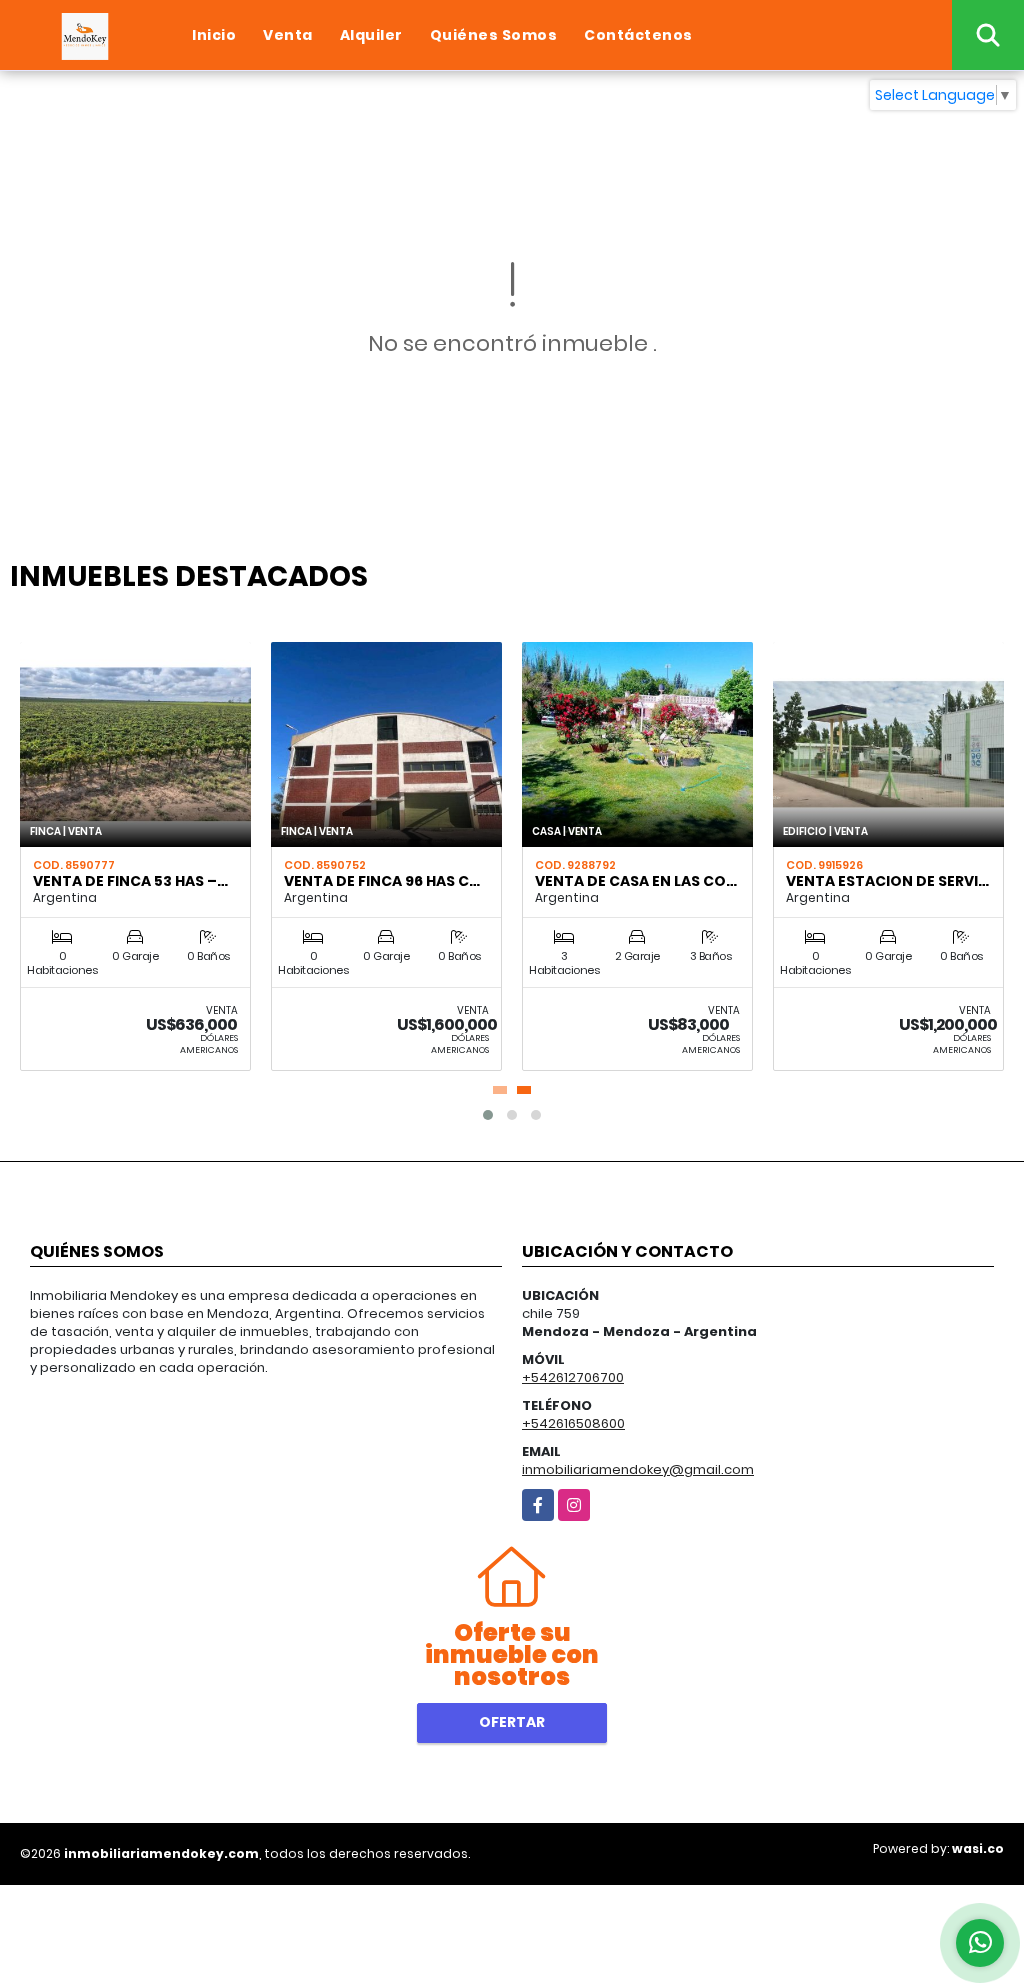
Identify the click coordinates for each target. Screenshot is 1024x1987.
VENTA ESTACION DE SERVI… (887, 881)
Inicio (214, 35)
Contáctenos (638, 35)
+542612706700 (573, 1377)
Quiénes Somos (494, 35)
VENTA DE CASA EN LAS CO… (636, 881)
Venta (288, 35)
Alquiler (371, 35)
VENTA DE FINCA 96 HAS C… (382, 881)
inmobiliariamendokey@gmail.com (638, 1469)
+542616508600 (573, 1423)
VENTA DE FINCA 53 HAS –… (130, 881)
